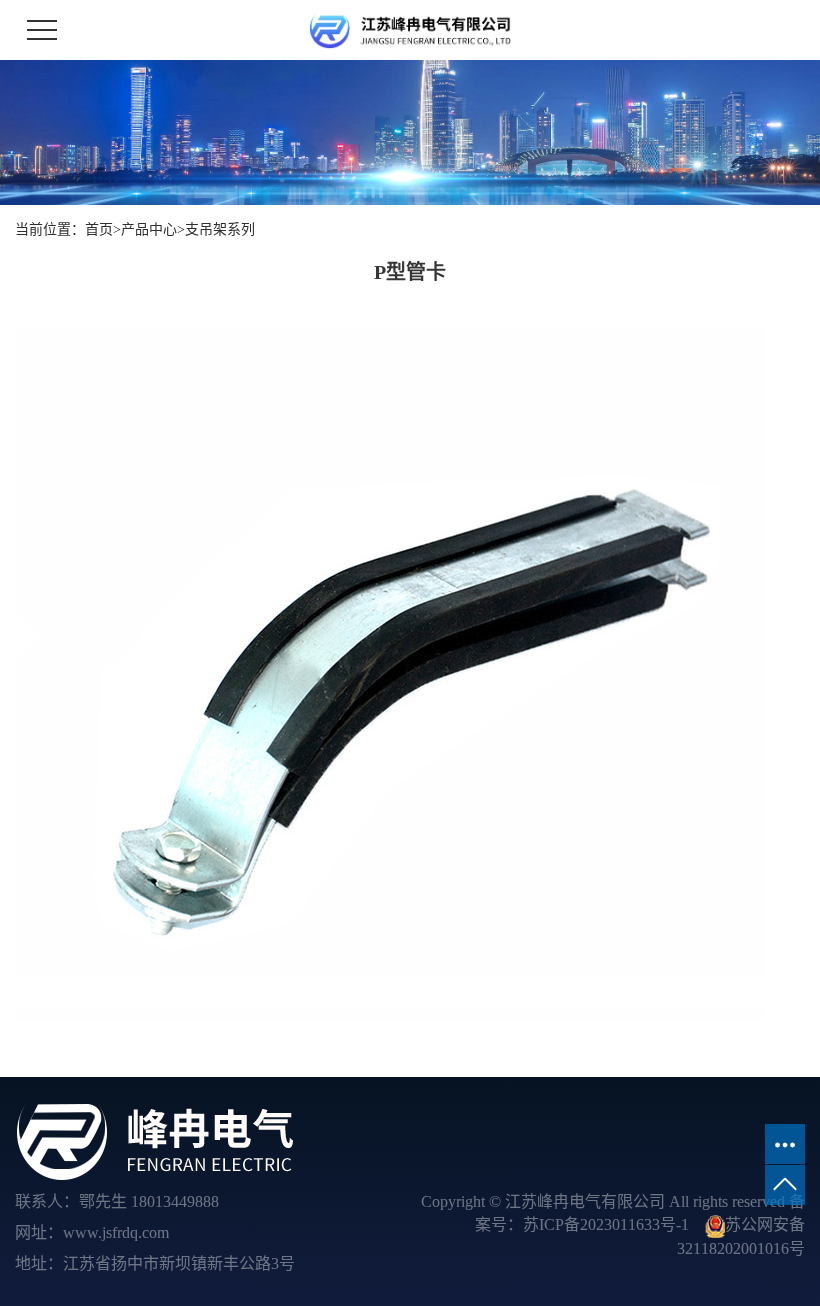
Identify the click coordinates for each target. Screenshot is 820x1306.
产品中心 (149, 229)
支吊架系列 (220, 229)
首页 (99, 229)
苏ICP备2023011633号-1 (606, 1224)
